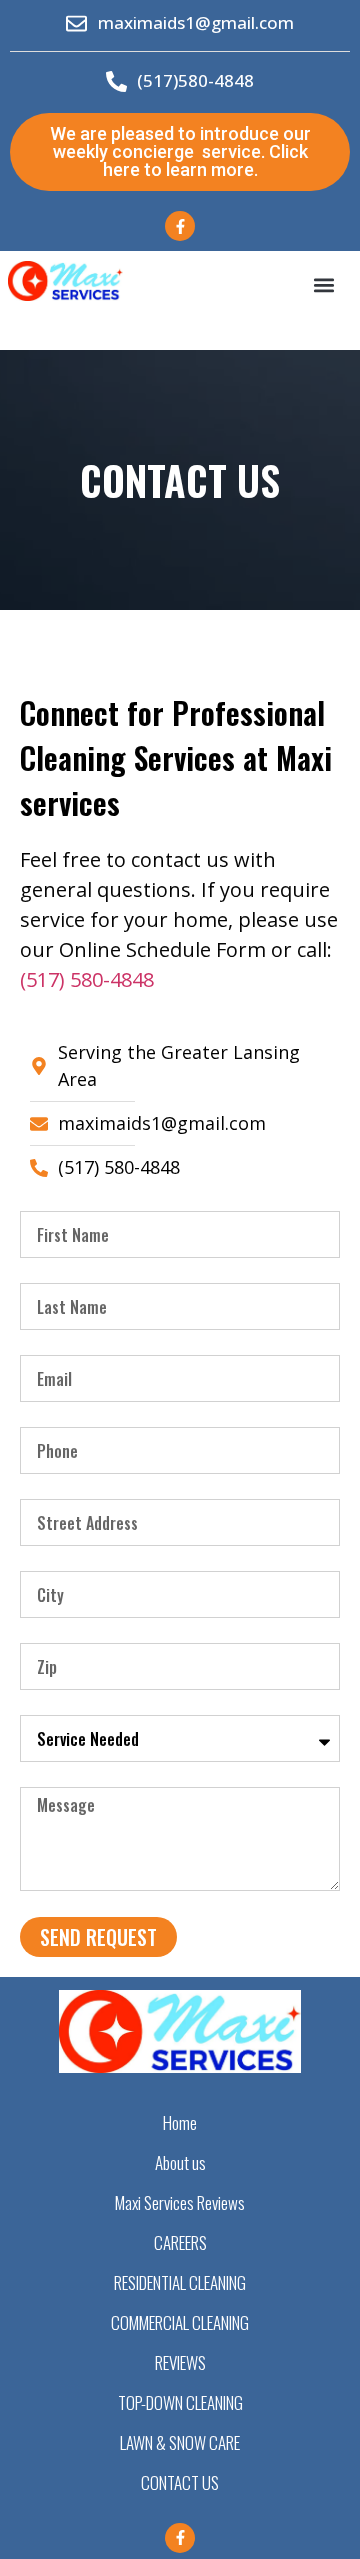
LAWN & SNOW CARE (180, 2442)
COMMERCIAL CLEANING (180, 2322)
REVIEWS (180, 2362)
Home (180, 2122)
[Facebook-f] (180, 226)
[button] (323, 284)
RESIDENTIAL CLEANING (180, 2282)
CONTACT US (180, 2482)
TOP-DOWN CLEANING (180, 2402)
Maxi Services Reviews (180, 2202)
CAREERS (180, 2242)
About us (180, 2162)
